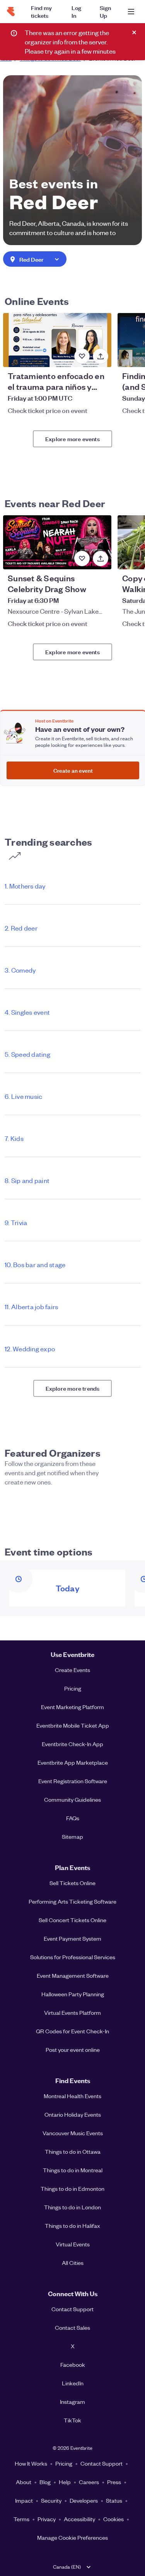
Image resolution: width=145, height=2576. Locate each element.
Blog (45, 2482)
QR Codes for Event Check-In (72, 2031)
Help (65, 2482)
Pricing (73, 1688)
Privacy (47, 2519)
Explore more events (72, 439)
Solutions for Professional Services (73, 1957)
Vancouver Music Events (73, 2133)
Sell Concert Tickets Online (72, 1920)
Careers (89, 2482)
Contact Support (72, 2309)
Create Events (72, 1670)
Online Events (37, 301)
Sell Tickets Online (72, 1883)
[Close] (134, 32)
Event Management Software (73, 1975)
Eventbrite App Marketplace (73, 1762)
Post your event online (73, 2050)
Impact (24, 2500)
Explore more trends (73, 1388)
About (24, 2482)
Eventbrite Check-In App (72, 1744)
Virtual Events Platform (72, 2012)
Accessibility (79, 2519)
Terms (21, 2519)
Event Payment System (72, 1938)
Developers (84, 2500)
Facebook (73, 2364)
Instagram (72, 2402)
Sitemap (72, 1836)
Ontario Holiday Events (73, 2114)
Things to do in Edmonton (72, 2188)
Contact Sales (72, 2327)
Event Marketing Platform (72, 1707)
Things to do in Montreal (73, 2170)
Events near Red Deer (55, 503)
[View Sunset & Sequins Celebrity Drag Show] (57, 542)
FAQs (73, 1818)
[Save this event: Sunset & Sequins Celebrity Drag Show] (82, 559)
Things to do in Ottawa (73, 2151)
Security (51, 2500)
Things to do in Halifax (72, 2226)
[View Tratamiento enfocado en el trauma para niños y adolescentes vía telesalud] (57, 340)
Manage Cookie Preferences (72, 2537)
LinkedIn (73, 2383)
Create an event (73, 770)
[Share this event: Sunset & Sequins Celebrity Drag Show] (101, 559)
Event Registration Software (73, 1781)
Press (114, 2482)
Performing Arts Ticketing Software (72, 1901)
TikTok (72, 2420)
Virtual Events (73, 2244)
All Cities (73, 2263)
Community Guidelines (72, 1799)
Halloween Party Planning (73, 1994)
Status (114, 2500)
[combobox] (35, 260)
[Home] (11, 12)
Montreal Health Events (72, 2096)
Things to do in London (72, 2207)
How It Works (31, 2463)
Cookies (113, 2519)
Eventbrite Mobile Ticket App (73, 1725)
